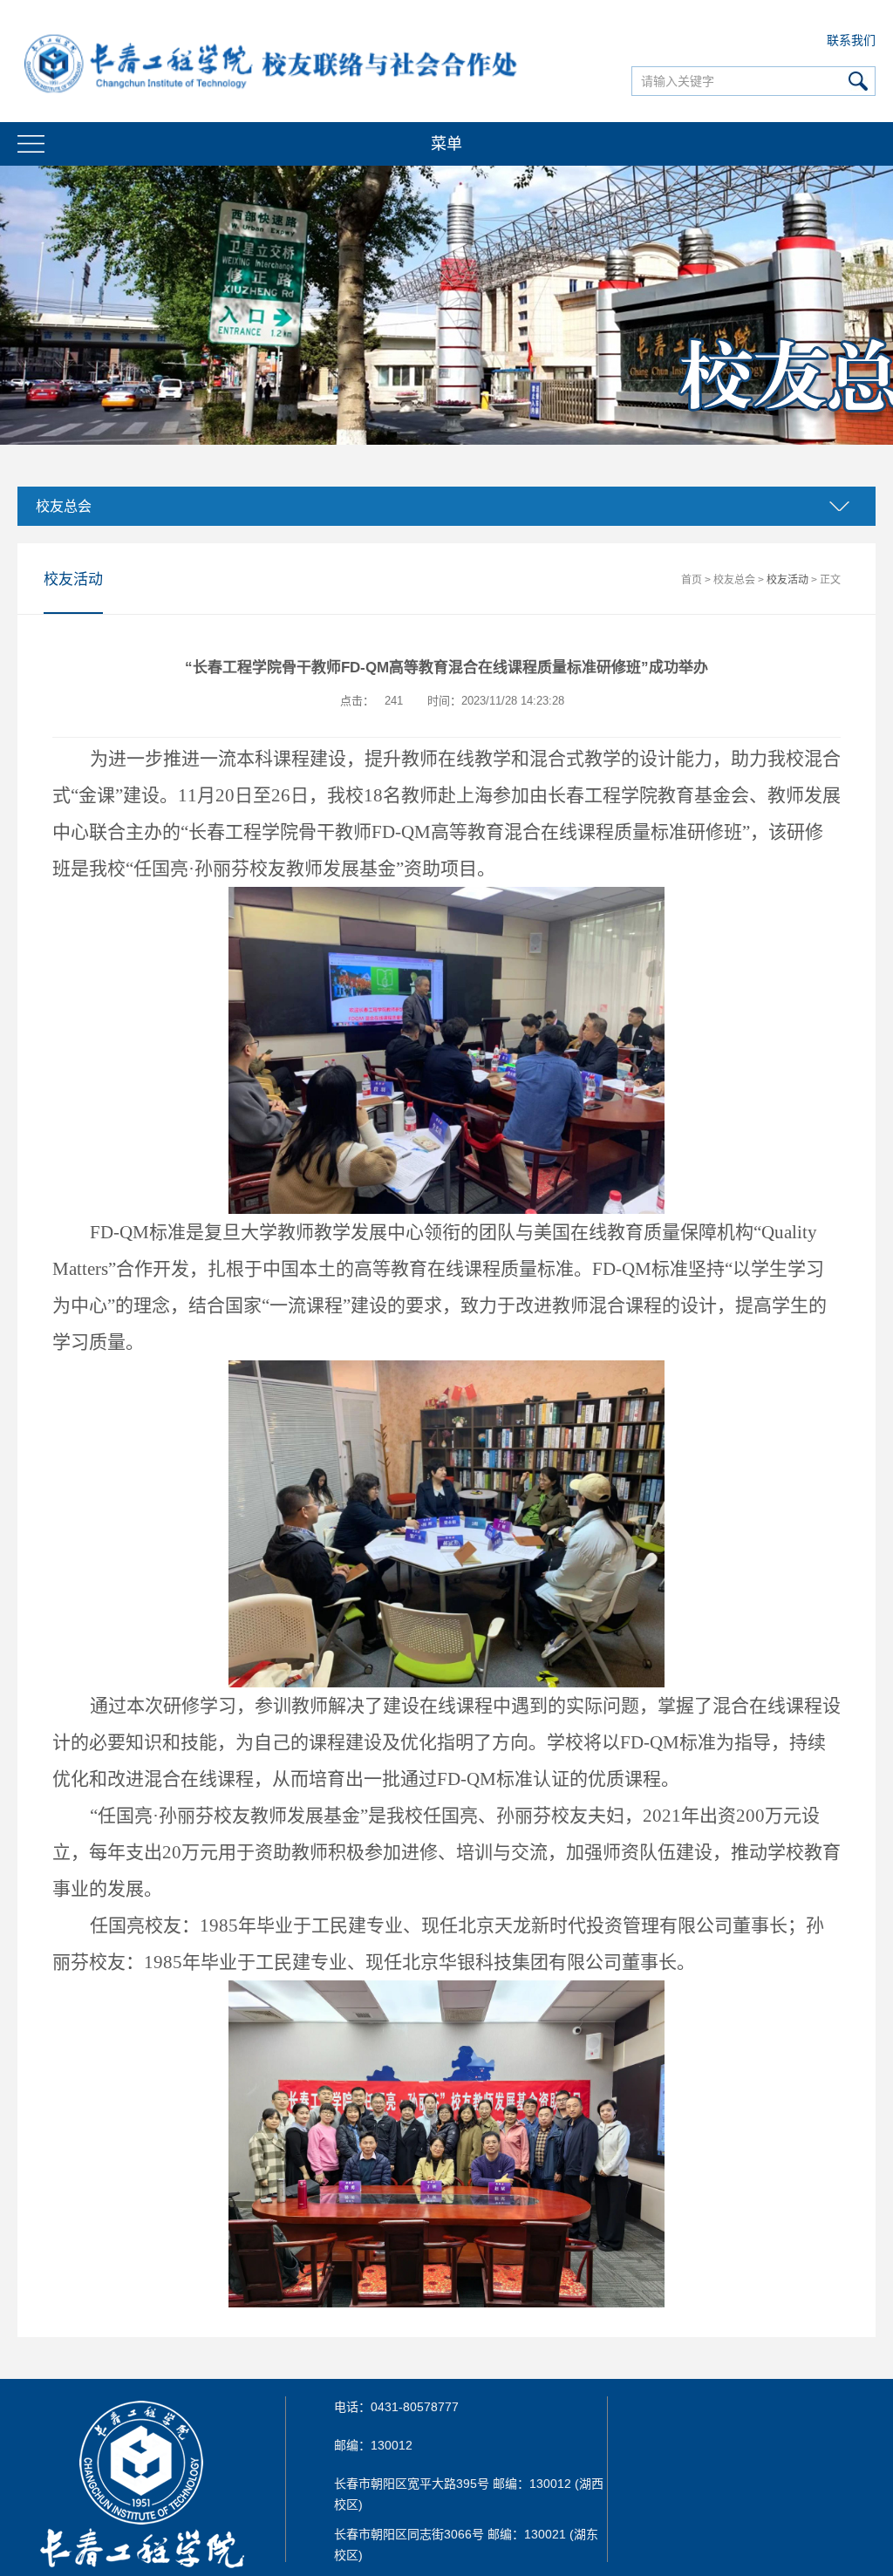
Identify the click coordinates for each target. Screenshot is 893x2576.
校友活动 (787, 580)
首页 (692, 580)
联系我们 (851, 40)
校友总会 (734, 580)
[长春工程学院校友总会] (269, 35)
